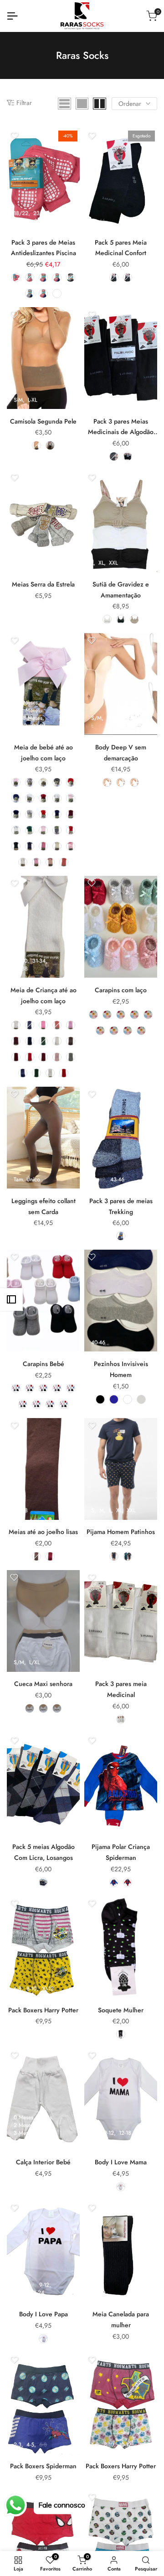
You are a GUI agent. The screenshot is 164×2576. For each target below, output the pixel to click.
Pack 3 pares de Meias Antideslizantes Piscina (44, 248)
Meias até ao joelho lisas (43, 1532)
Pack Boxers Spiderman (43, 2466)
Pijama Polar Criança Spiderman (121, 1852)
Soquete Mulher (121, 2010)
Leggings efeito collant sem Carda (44, 1206)
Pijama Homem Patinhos (121, 1532)
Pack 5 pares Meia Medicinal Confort (121, 248)
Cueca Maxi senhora (43, 1684)
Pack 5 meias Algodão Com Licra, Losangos (44, 1852)
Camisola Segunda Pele (43, 421)
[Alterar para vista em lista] (64, 104)
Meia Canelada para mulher (121, 2319)
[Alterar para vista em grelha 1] (82, 104)
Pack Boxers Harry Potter (43, 2010)
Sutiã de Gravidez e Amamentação (121, 590)
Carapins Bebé (44, 1364)
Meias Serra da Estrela (43, 584)
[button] (14, 136)
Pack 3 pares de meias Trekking (121, 1206)
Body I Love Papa (44, 2314)
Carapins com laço (121, 990)
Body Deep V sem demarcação (121, 753)
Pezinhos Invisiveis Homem (121, 1369)
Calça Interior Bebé (43, 2162)
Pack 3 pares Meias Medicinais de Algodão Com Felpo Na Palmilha (121, 427)
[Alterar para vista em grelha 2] (100, 104)
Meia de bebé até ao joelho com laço (44, 753)
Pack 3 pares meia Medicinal (121, 1689)
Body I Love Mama (121, 2162)
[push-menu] (12, 16)
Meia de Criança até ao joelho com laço (44, 995)
